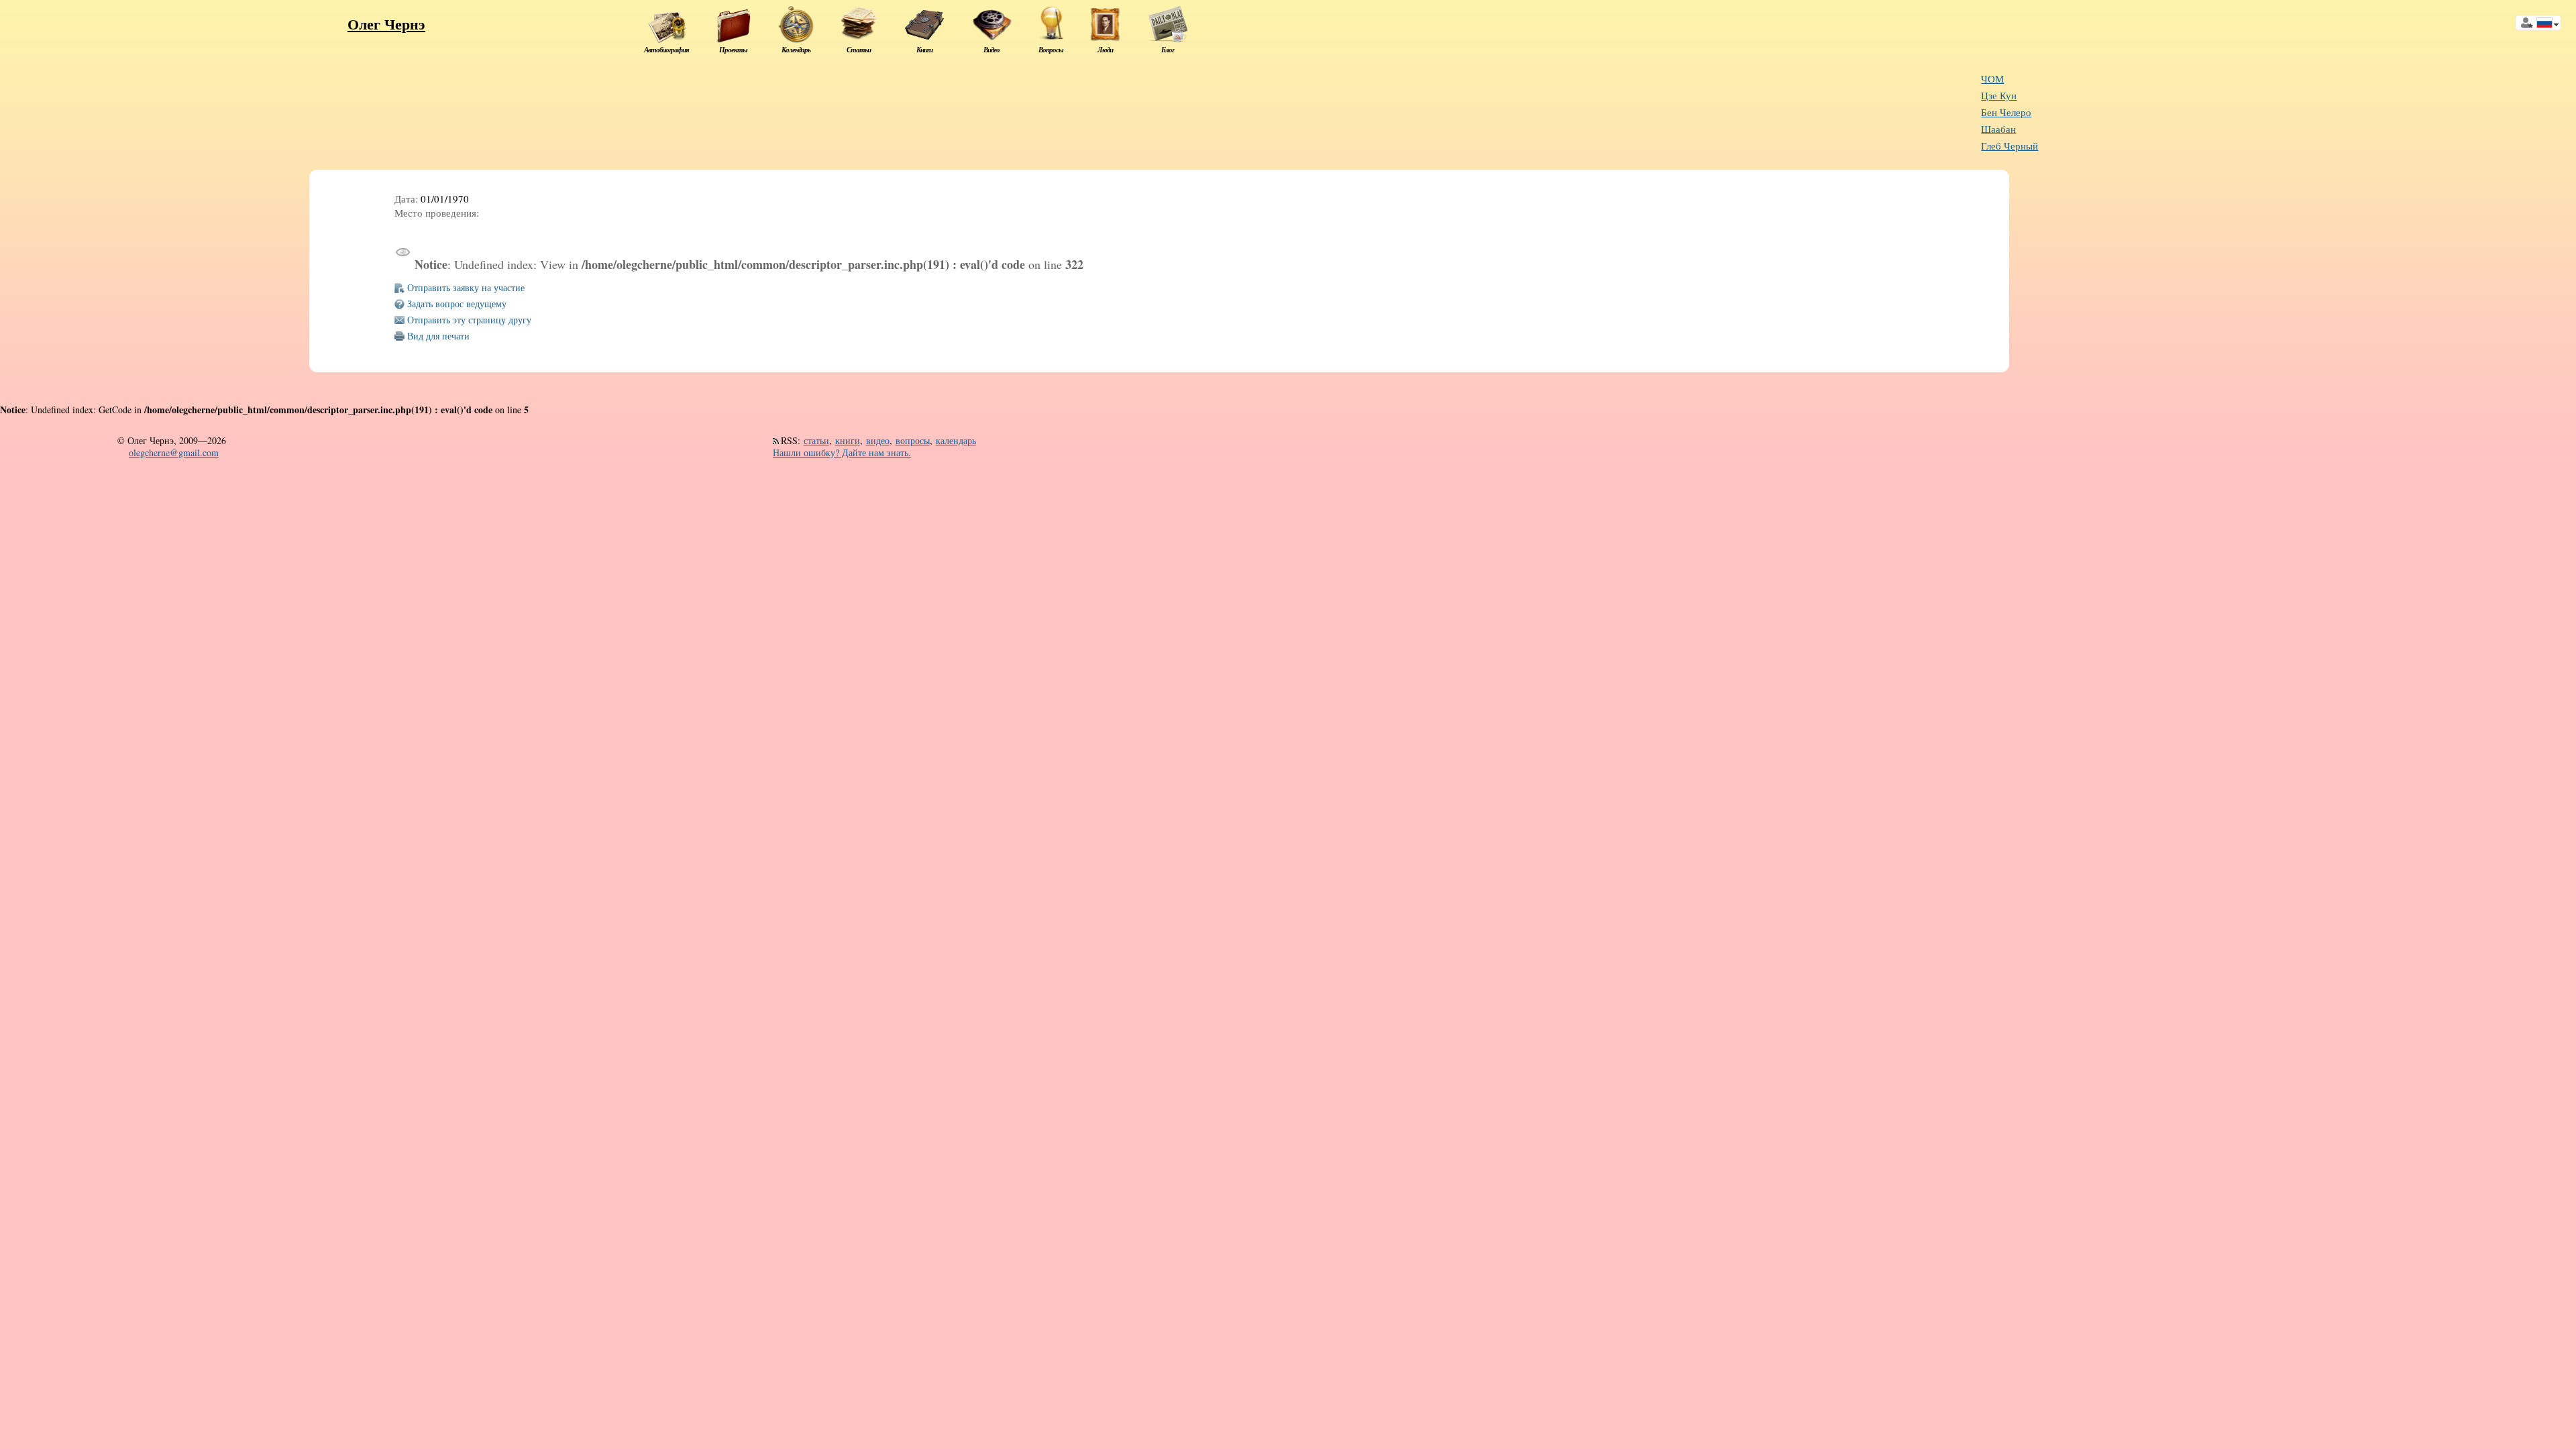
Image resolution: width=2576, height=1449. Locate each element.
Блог (1168, 50)
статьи (816, 440)
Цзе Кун (1999, 96)
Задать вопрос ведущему (457, 304)
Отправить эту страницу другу (469, 320)
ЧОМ (1992, 79)
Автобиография (666, 50)
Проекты (733, 50)
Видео (991, 50)
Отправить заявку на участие (466, 287)
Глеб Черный (2009, 146)
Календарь (796, 50)
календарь (956, 440)
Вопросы (1051, 50)
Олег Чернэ (386, 24)
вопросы (913, 440)
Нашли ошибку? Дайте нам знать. (842, 452)
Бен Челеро (2006, 112)
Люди (1105, 50)
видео (878, 440)
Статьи (859, 50)
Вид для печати (438, 336)
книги (848, 440)
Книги (924, 50)
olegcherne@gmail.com (174, 452)
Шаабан (1998, 129)
